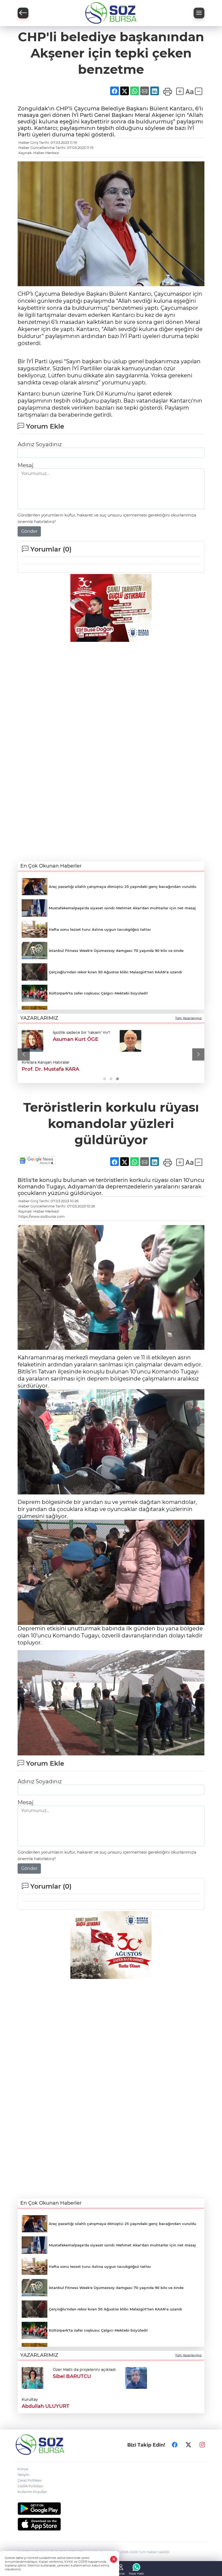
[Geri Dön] (23, 13)
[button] (24, 1055)
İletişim (24, 2475)
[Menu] (199, 13)
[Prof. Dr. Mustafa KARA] (130, 1041)
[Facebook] (175, 2445)
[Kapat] (114, 2559)
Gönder (29, 531)
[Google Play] (111, 2509)
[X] (188, 2445)
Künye (23, 2469)
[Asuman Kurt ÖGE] (32, 1041)
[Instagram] (202, 2445)
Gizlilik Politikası (30, 2486)
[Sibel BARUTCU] (32, 2377)
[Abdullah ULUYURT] (136, 2377)
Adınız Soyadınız (40, 444)
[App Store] (111, 2524)
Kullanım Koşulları (32, 2492)
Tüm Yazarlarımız (188, 1018)
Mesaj (25, 465)
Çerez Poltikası (30, 2480)
